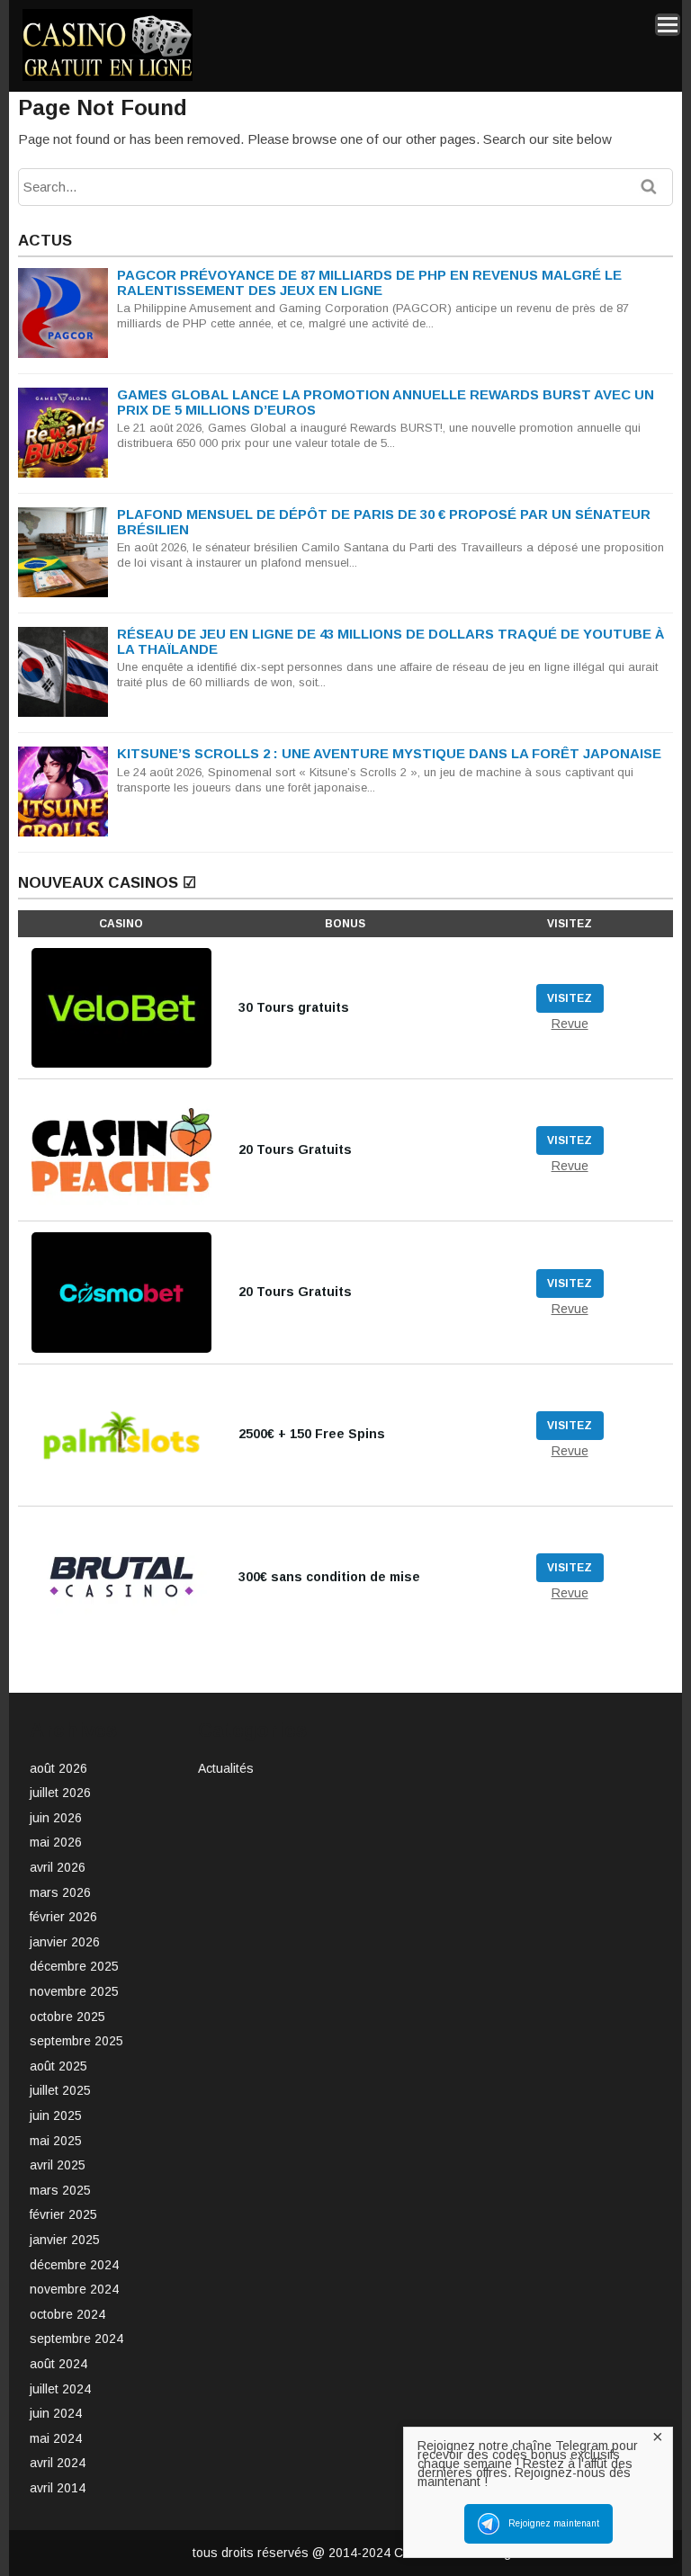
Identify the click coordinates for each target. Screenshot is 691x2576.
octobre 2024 (67, 2314)
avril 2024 (58, 2463)
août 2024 (58, 2364)
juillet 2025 (60, 2090)
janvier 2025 (65, 2240)
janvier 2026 (65, 1942)
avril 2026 (58, 1867)
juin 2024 (56, 2413)
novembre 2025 (74, 1991)
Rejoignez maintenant (554, 2523)
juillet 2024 (60, 2389)
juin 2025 (56, 2115)
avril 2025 (58, 2165)
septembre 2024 (76, 2339)
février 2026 (63, 1917)
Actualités (226, 1768)
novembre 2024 (74, 2289)
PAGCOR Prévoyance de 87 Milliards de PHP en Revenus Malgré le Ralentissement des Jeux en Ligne (369, 282)
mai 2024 (56, 2438)
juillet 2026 (60, 1793)
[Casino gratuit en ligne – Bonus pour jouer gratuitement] (108, 78)
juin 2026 (56, 1818)
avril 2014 (58, 2488)
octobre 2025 (67, 2017)
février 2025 (63, 2214)
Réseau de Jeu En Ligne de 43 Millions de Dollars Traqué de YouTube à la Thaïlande (390, 641)
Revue (570, 1024)
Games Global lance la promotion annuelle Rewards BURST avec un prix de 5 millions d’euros (386, 402)
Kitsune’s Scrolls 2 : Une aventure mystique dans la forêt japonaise (389, 753)
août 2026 (58, 1768)
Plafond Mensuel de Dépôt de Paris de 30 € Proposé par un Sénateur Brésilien (384, 522)
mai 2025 (56, 2141)
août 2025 (58, 2066)
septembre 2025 (76, 2041)
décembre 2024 (74, 2265)
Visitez (570, 998)
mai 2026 (56, 1842)
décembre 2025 (74, 1966)
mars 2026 (60, 1892)
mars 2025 (60, 2190)
